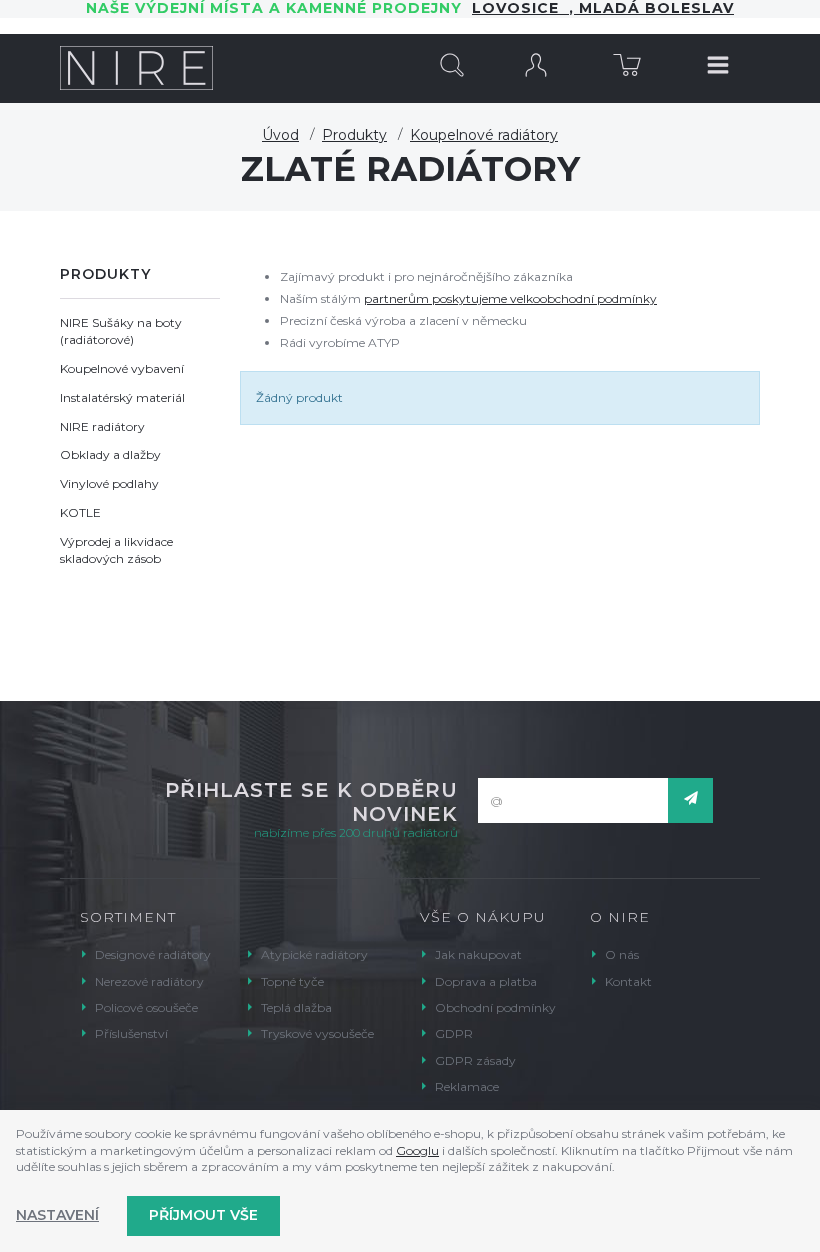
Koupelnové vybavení (122, 368)
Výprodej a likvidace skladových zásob (116, 550)
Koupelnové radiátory (484, 135)
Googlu (417, 1150)
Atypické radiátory (314, 954)
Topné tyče (292, 981)
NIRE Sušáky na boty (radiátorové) (121, 331)
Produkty (354, 135)
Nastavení (57, 1215)
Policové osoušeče (146, 1007)
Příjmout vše (203, 1215)
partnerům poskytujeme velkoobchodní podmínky (510, 298)
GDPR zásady (475, 1060)
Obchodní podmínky (495, 1007)
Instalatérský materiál (122, 397)
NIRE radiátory (102, 426)
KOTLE (80, 512)
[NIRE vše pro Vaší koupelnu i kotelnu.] (136, 68)
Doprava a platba (486, 981)
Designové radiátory (153, 954)
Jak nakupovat (478, 954)
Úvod (280, 135)
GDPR (454, 1033)
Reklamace (467, 1086)
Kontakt (628, 981)
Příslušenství (131, 1033)
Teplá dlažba (296, 1007)
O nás (622, 954)
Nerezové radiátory (149, 981)
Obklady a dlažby (110, 454)
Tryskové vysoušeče (317, 1033)
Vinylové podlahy (109, 483)
